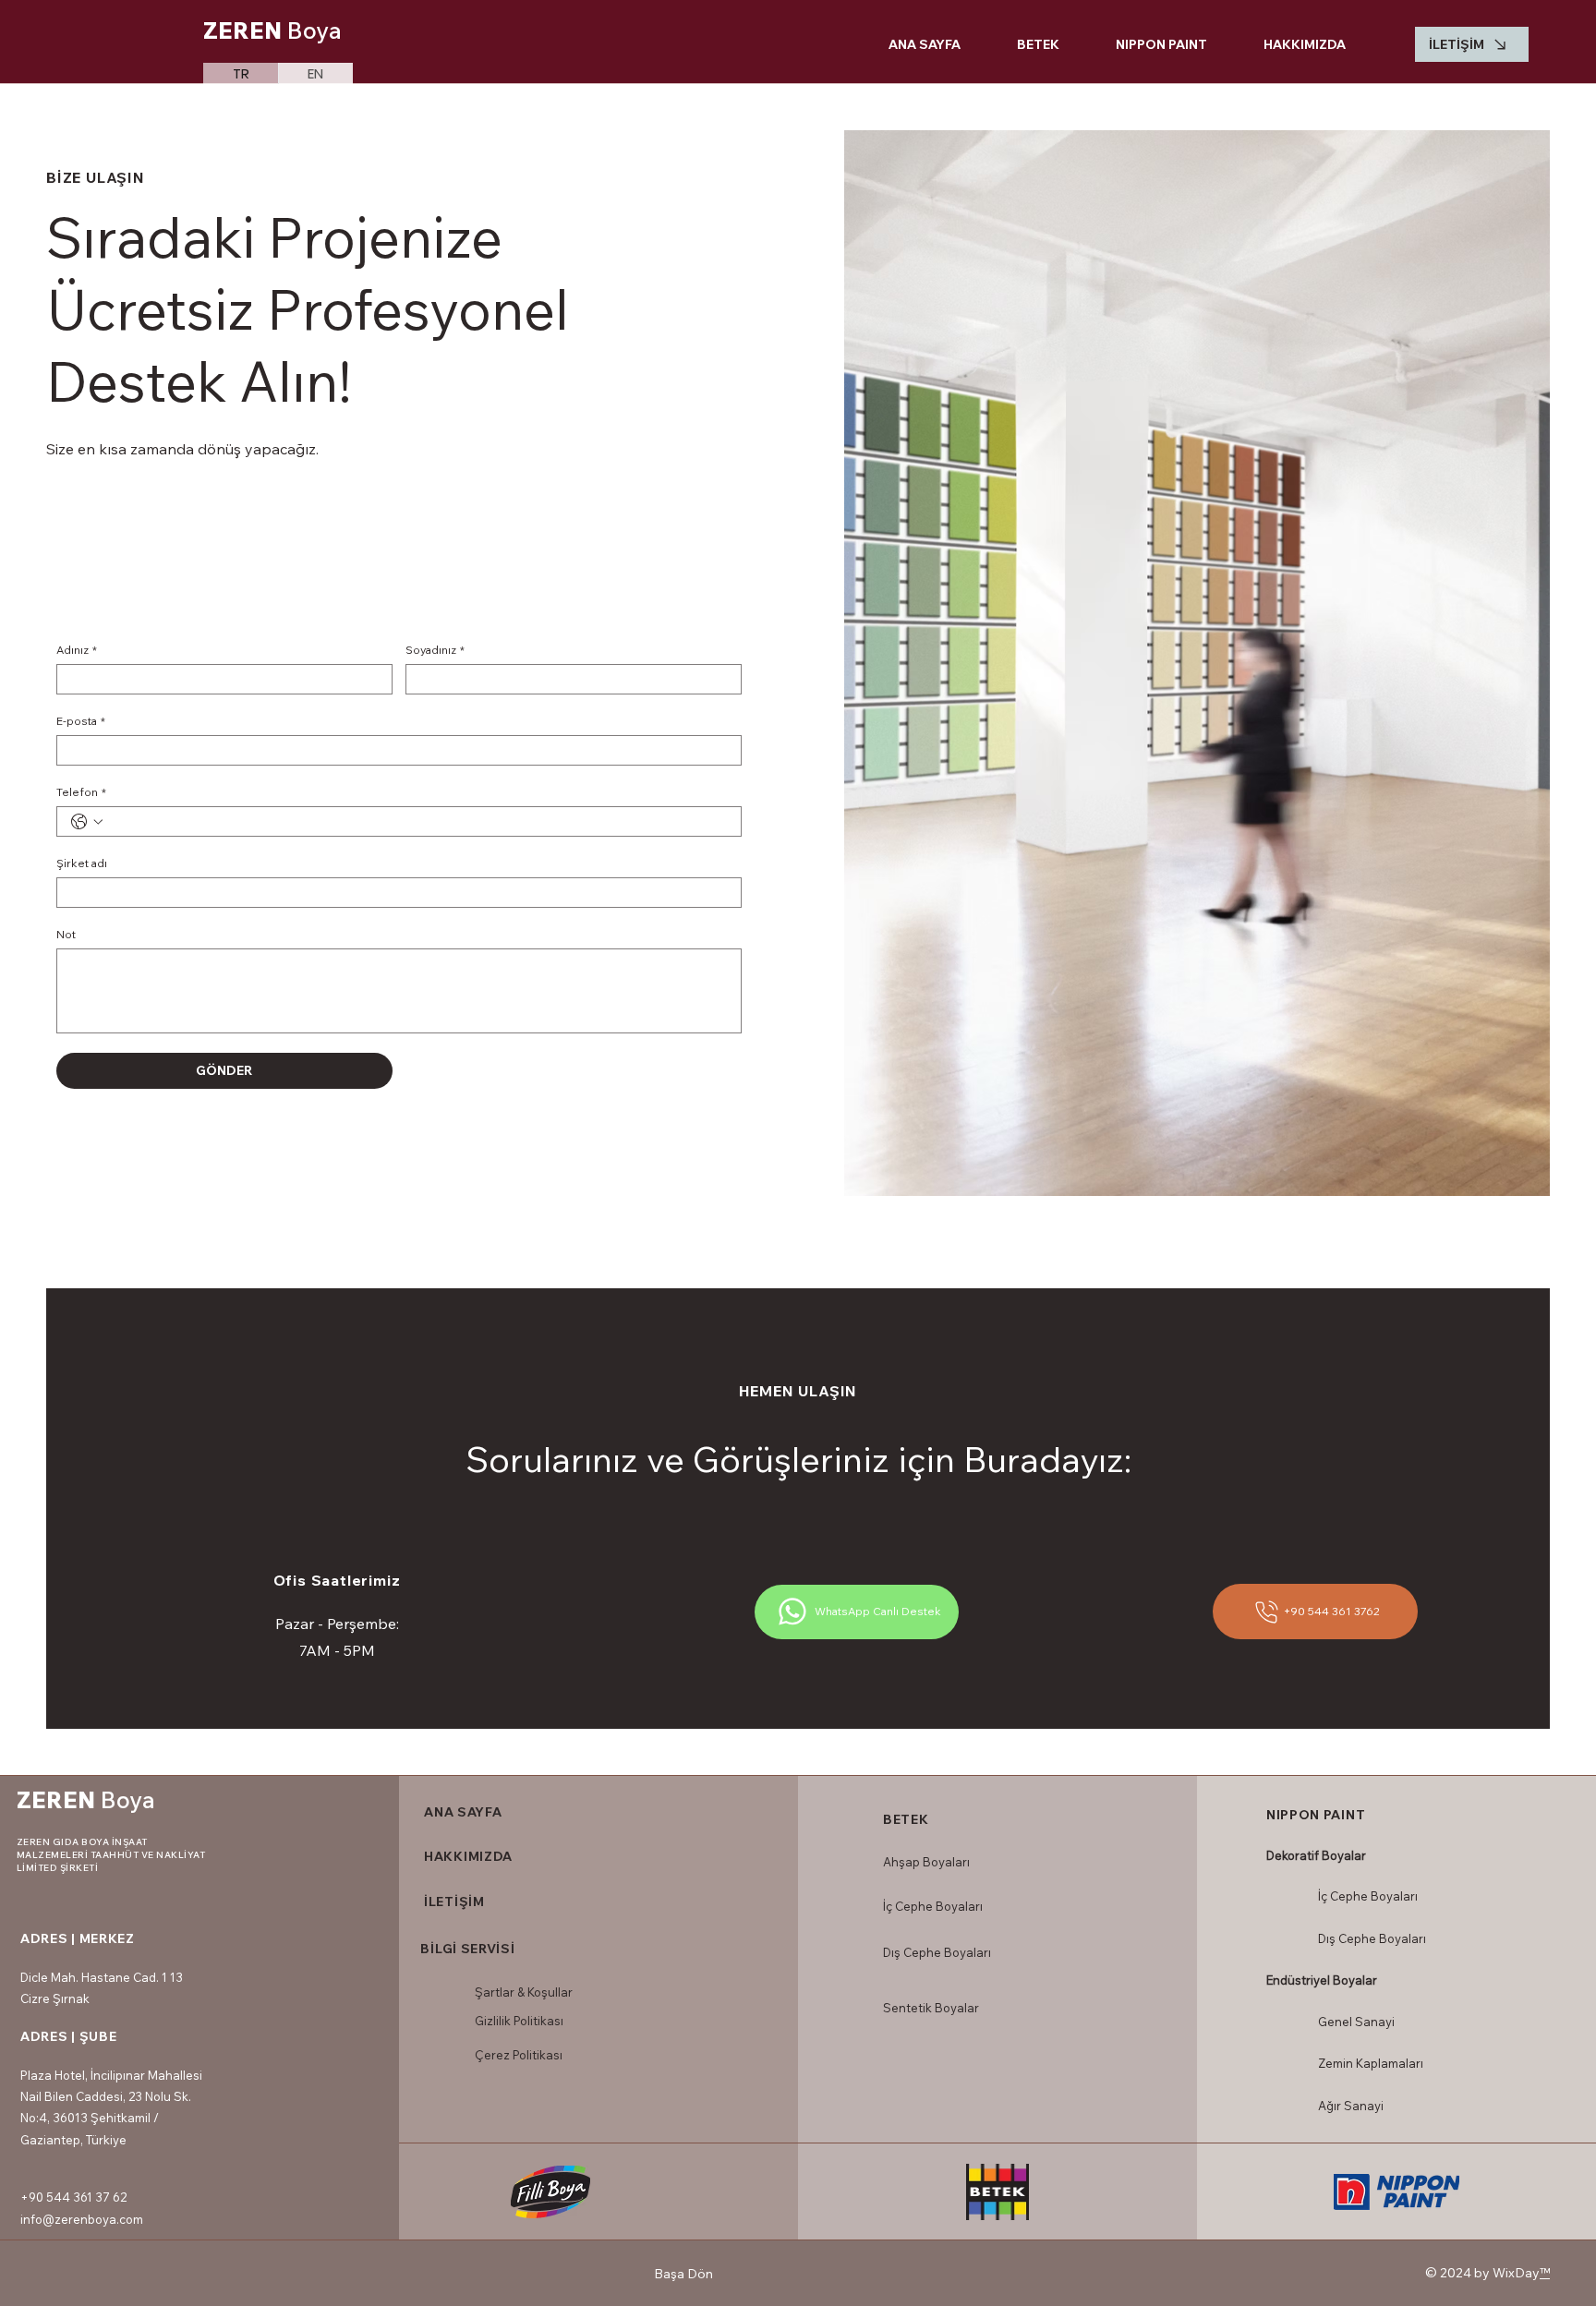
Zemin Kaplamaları (1371, 2063)
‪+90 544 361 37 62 (73, 2197)
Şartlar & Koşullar (524, 1992)
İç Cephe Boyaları (933, 1906)
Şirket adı (82, 863)
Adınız (77, 650)
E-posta (81, 721)
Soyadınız (435, 650)
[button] (1023, 44)
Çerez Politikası (519, 2055)
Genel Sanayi (1356, 2022)
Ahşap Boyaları (926, 1862)
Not (66, 934)
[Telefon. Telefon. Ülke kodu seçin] (87, 822)
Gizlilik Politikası (519, 2021)
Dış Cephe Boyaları (937, 1952)
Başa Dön (683, 2274)
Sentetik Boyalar (931, 2008)
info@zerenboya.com (82, 2219)
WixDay (1516, 2273)
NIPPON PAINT (1316, 1815)
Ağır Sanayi (1351, 2106)
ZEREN (272, 30)
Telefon (81, 792)
